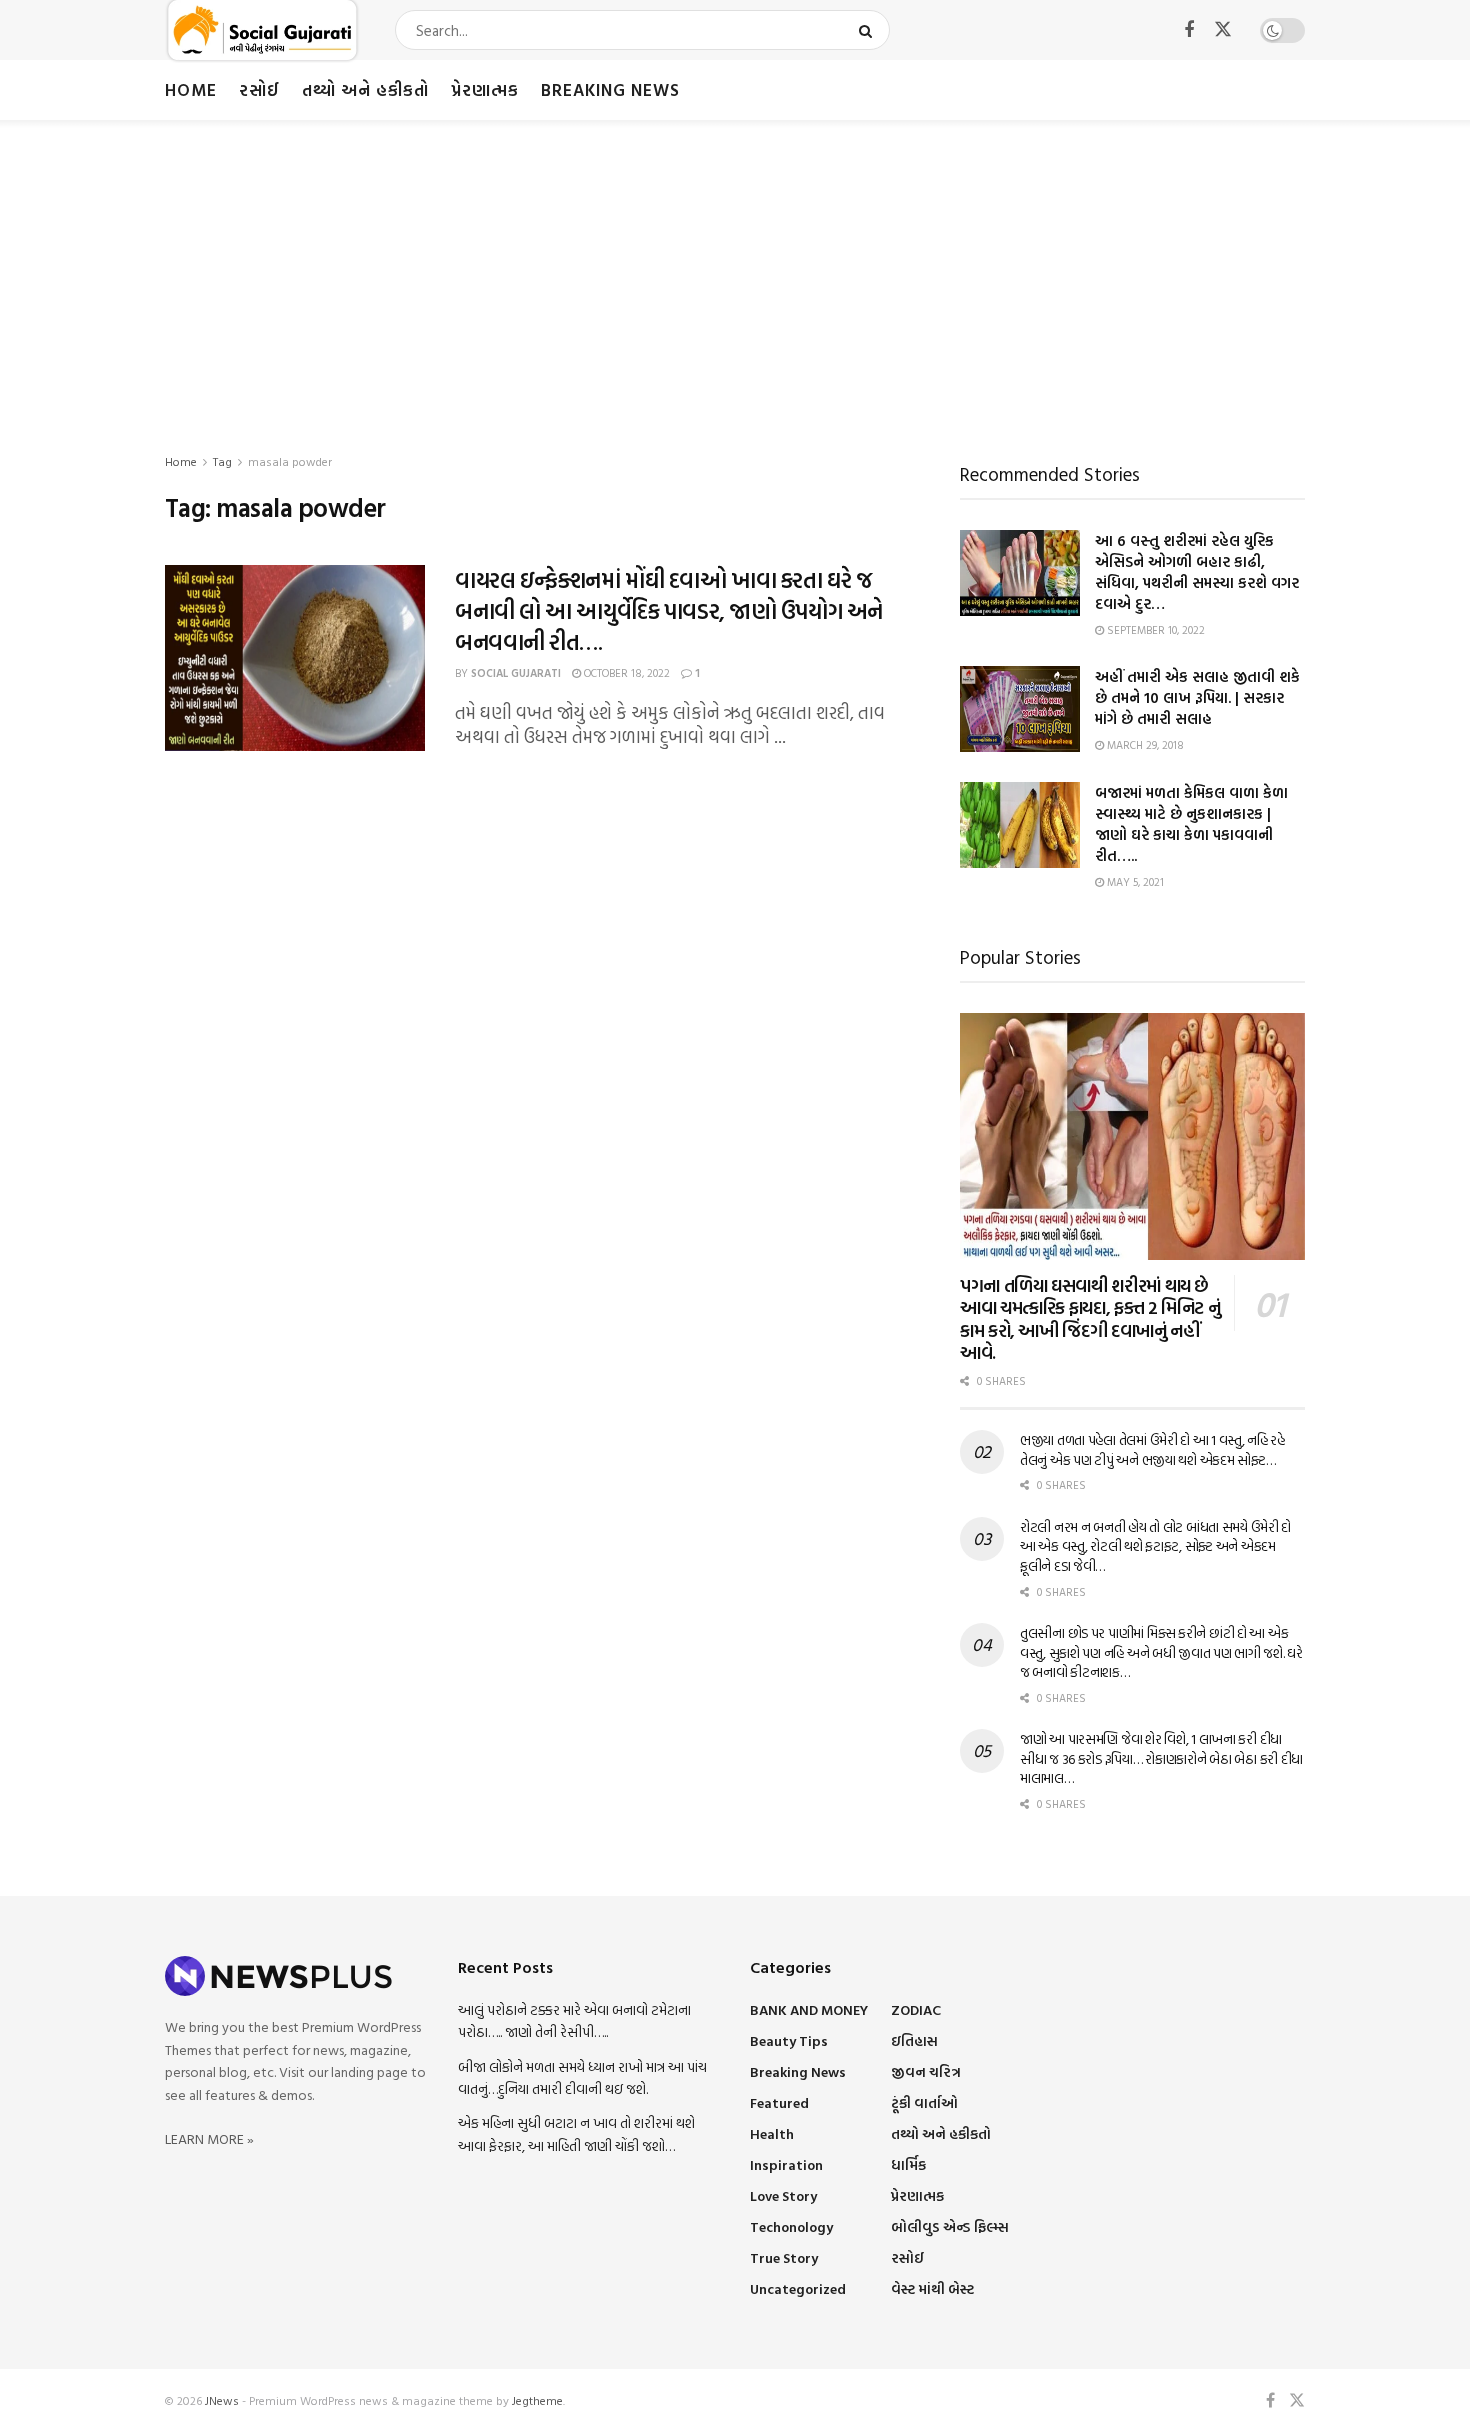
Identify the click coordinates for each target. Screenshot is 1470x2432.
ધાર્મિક (908, 2164)
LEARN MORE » (209, 2138)
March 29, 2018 (1144, 745)
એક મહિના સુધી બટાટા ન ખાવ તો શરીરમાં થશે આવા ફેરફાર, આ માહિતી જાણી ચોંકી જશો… (576, 2133)
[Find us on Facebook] (1189, 30)
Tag (222, 461)
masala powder (290, 461)
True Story (784, 2257)
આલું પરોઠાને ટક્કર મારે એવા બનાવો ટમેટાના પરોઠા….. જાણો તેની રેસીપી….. (574, 2020)
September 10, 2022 (1154, 630)
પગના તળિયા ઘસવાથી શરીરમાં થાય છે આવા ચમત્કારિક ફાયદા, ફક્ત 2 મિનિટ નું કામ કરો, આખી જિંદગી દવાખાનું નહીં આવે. (1090, 1319)
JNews (222, 2400)
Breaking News (610, 89)
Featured (779, 2102)
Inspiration (786, 2164)
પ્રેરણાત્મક (485, 89)
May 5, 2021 (1134, 882)
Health (772, 2133)
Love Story (783, 2195)
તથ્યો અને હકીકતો (365, 89)
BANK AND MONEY (809, 2009)
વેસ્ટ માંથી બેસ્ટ (932, 2288)
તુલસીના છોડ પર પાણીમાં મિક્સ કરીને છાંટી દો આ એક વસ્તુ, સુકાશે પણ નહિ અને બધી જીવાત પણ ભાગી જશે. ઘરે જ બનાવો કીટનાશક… (1161, 1652)
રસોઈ (259, 89)
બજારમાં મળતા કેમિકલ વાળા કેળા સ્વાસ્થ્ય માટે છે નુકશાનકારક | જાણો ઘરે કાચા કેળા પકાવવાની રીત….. (1191, 824)
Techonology (791, 2226)
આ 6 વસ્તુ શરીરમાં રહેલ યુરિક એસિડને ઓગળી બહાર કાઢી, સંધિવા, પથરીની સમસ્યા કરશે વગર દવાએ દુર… (1197, 572)
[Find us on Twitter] (1223, 30)
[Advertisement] (735, 270)
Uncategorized (798, 2288)
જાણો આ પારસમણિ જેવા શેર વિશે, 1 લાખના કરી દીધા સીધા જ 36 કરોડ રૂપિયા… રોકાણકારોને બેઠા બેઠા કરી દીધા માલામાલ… (1161, 1758)
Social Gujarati (516, 673)
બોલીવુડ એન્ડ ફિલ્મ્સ (950, 2226)
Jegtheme (537, 2400)
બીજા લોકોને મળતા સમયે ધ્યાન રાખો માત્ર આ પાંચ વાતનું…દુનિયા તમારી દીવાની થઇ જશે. (582, 2077)
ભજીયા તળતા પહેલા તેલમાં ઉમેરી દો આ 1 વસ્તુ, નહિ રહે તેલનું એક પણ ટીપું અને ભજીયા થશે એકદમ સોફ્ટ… (1152, 1449)
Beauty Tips (789, 2040)
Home (191, 89)
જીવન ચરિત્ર (926, 2071)
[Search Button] (869, 30)
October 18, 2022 (625, 673)
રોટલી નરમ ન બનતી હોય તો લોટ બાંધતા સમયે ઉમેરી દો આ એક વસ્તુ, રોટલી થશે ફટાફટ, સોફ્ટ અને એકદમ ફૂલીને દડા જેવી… (1155, 1546)
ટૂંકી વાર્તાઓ (924, 2102)
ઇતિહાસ (914, 2040)
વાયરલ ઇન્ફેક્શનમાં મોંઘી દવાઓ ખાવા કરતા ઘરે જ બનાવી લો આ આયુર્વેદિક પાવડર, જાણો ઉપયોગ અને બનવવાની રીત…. (669, 610)
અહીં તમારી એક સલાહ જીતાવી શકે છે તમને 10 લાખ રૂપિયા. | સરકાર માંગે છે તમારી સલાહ (1197, 697)
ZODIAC (916, 2009)
